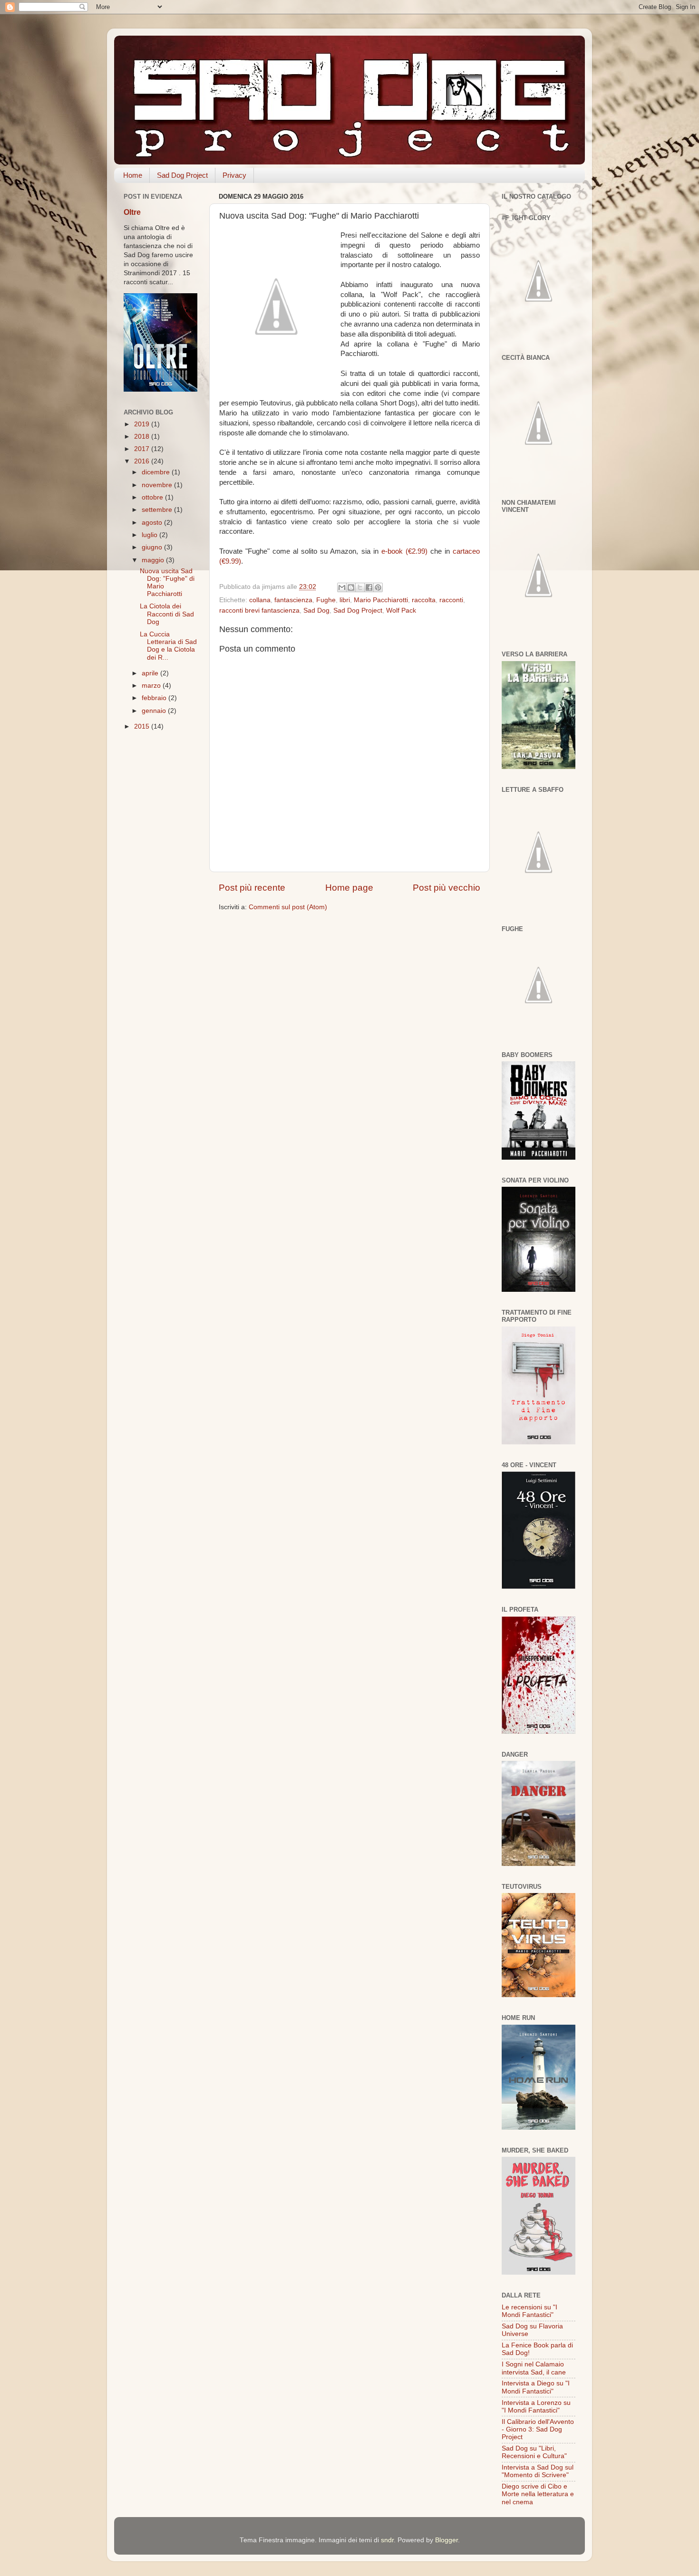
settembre (158, 510)
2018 (143, 437)
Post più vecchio (447, 888)
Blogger (447, 2540)
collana (260, 600)
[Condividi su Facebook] (369, 587)
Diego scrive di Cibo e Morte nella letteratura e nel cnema (538, 2494)
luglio (150, 535)
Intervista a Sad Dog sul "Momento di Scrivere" (538, 2471)
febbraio (155, 698)
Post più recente (252, 888)
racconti (451, 600)
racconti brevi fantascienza (259, 610)
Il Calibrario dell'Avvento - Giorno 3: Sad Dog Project (538, 2429)
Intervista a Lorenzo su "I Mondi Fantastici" (536, 2407)
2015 (143, 726)
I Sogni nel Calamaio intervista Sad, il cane (534, 2368)
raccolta (424, 600)
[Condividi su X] (360, 587)
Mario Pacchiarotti (381, 600)
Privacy (234, 175)
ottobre (153, 497)
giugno (153, 547)
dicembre (157, 472)
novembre (158, 485)
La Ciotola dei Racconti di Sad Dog (167, 614)
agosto (153, 523)
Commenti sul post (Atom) (288, 907)
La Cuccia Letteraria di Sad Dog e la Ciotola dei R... (168, 646)
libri (345, 600)
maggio (154, 560)
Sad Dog (316, 610)
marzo (152, 686)
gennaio (155, 711)
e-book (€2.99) (404, 551)
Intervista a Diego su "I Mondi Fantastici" (536, 2387)
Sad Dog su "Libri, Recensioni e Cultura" (534, 2452)
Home (133, 175)
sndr (387, 2540)
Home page (349, 888)
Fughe (326, 600)
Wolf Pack (401, 610)
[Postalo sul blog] (351, 587)
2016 (143, 461)
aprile (151, 673)
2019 (143, 424)
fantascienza (293, 600)
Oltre (132, 212)
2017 (143, 449)
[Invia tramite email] (342, 587)
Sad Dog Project (182, 175)
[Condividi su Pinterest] (378, 587)
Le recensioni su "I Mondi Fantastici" (529, 2311)
